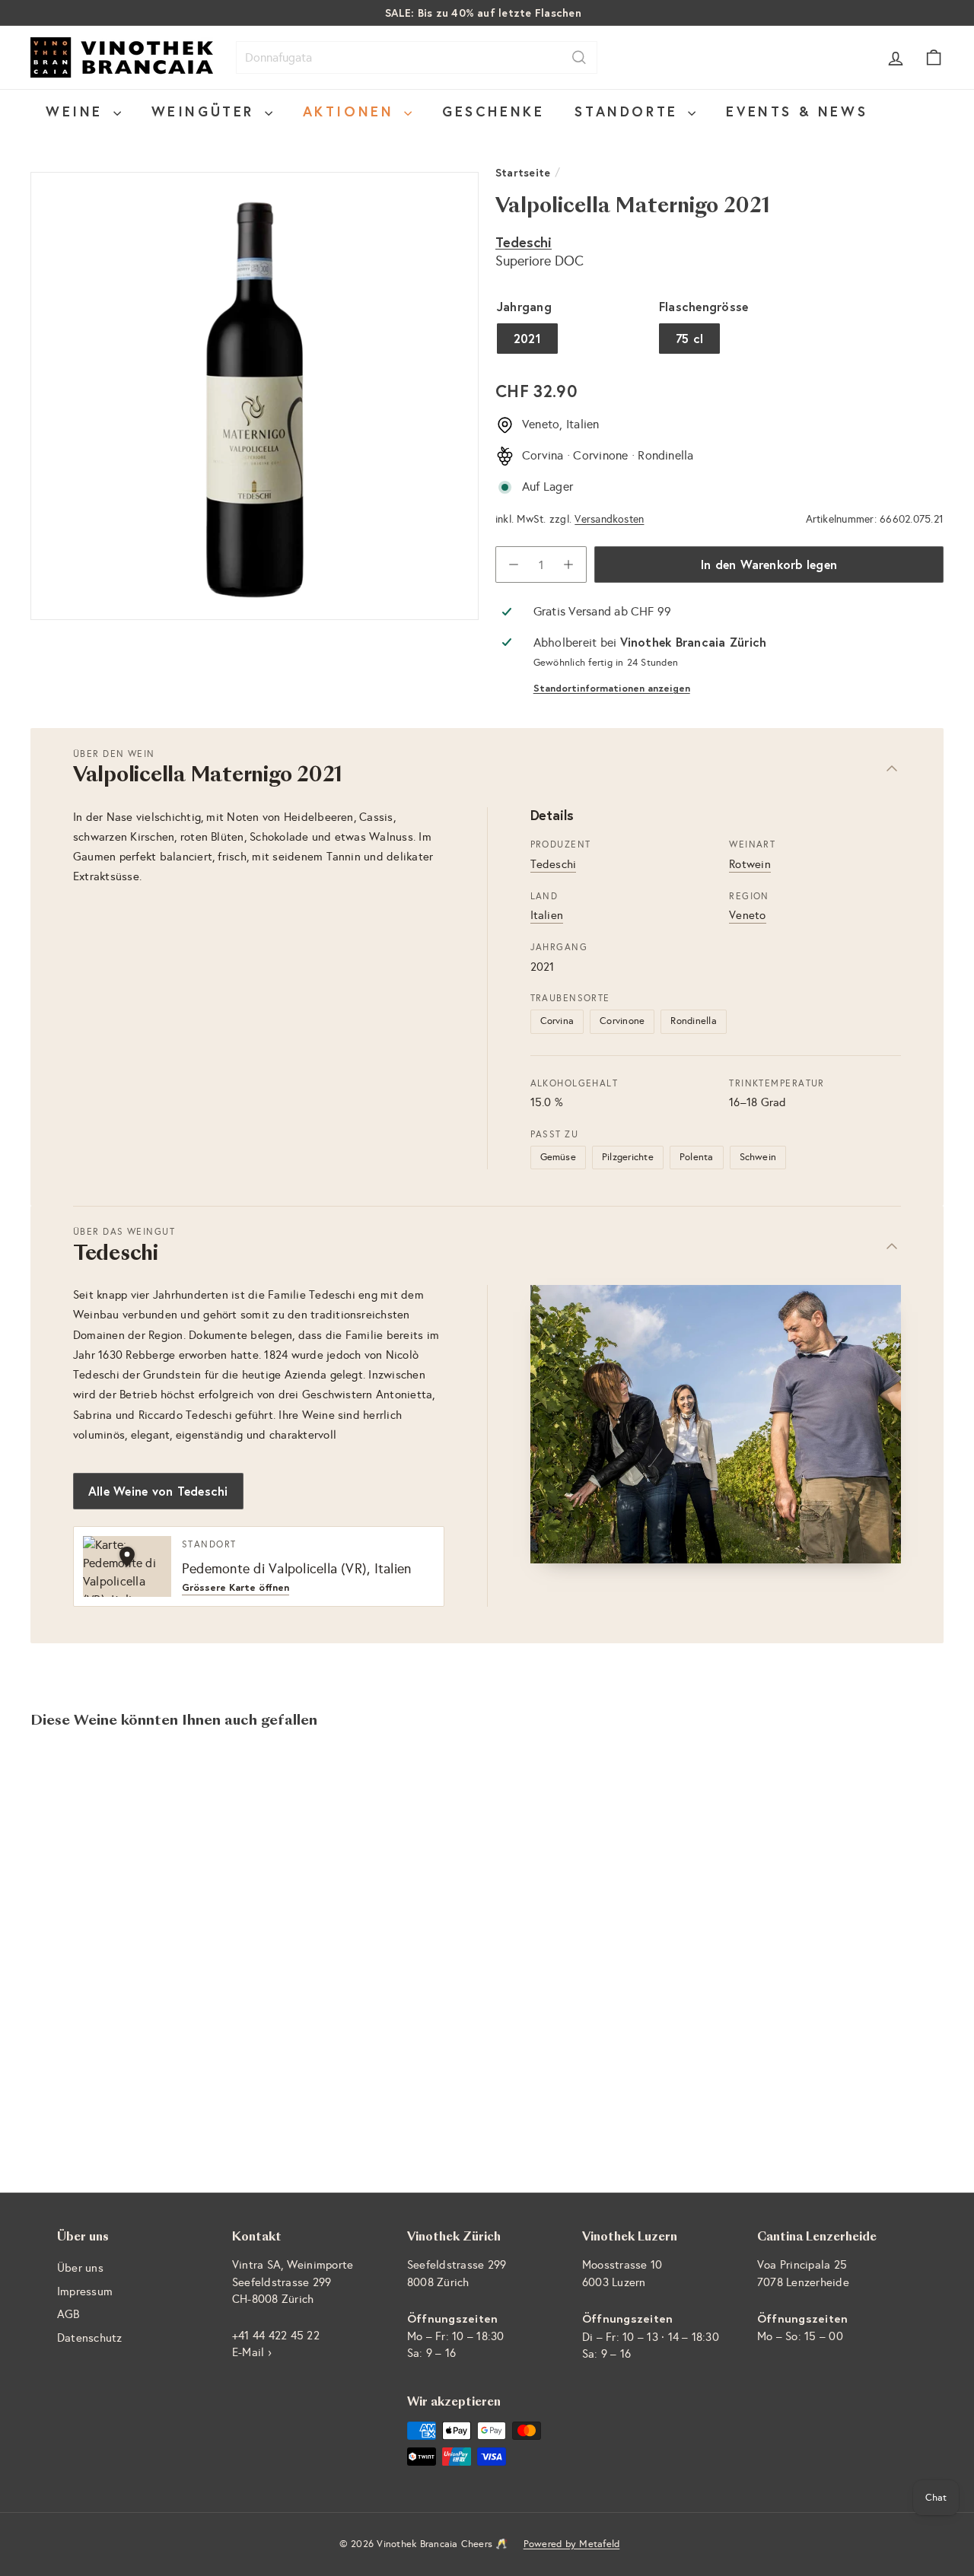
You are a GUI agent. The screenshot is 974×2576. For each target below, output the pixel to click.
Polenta (697, 1157)
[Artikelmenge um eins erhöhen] (568, 564)
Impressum (85, 2291)
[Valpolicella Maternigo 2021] (100, 1904)
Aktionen (352, 111)
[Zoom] (255, 396)
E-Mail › (252, 2352)
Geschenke (493, 111)
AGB (68, 2314)
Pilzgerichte (628, 1157)
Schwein (758, 1157)
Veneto (747, 915)
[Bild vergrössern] (716, 1424)
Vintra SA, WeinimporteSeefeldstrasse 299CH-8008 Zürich (293, 2282)
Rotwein (750, 864)
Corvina (557, 1021)
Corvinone (622, 1021)
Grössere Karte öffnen (236, 1588)
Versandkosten (609, 519)
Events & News (797, 111)
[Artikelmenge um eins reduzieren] (514, 564)
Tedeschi (524, 242)
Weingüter (206, 111)
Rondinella (693, 1021)
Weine (78, 111)
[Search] (579, 57)
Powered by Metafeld (572, 2544)
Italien (547, 915)
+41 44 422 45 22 (276, 2336)
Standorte (629, 111)
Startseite (523, 172)
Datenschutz (90, 2338)
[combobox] (417, 57)
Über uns (80, 2268)
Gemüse (558, 1157)
